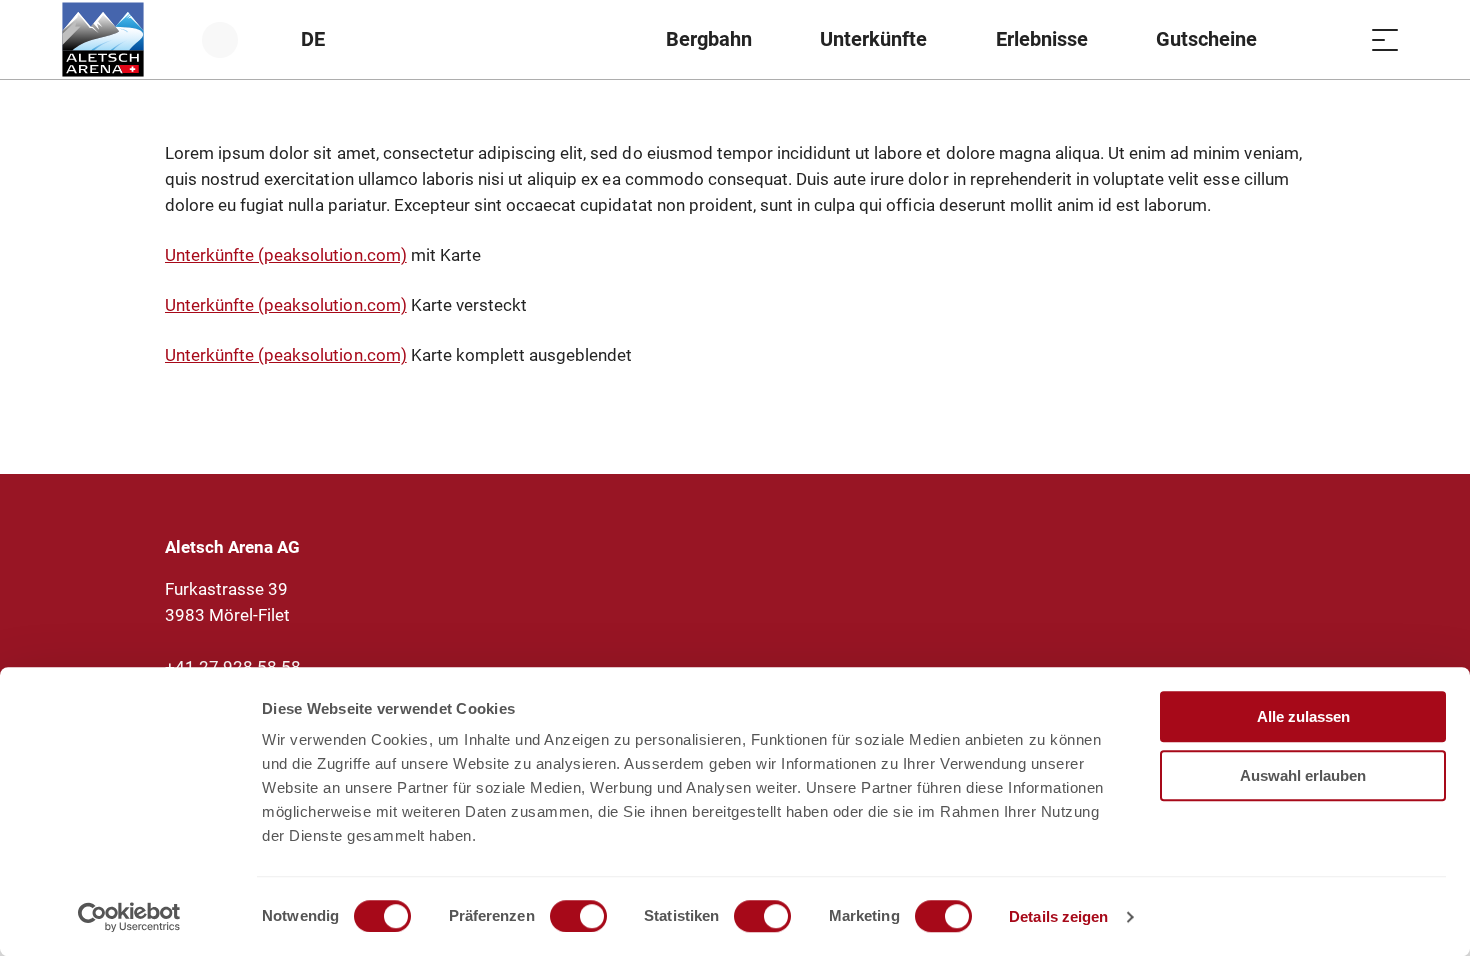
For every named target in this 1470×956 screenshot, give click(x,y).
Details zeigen (1058, 916)
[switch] (578, 916)
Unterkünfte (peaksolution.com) (286, 255)
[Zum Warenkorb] (1335, 39)
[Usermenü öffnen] (231, 39)
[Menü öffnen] (1385, 39)
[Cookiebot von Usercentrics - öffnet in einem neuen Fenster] (129, 917)
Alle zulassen (1303, 716)
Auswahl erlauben (1303, 775)
